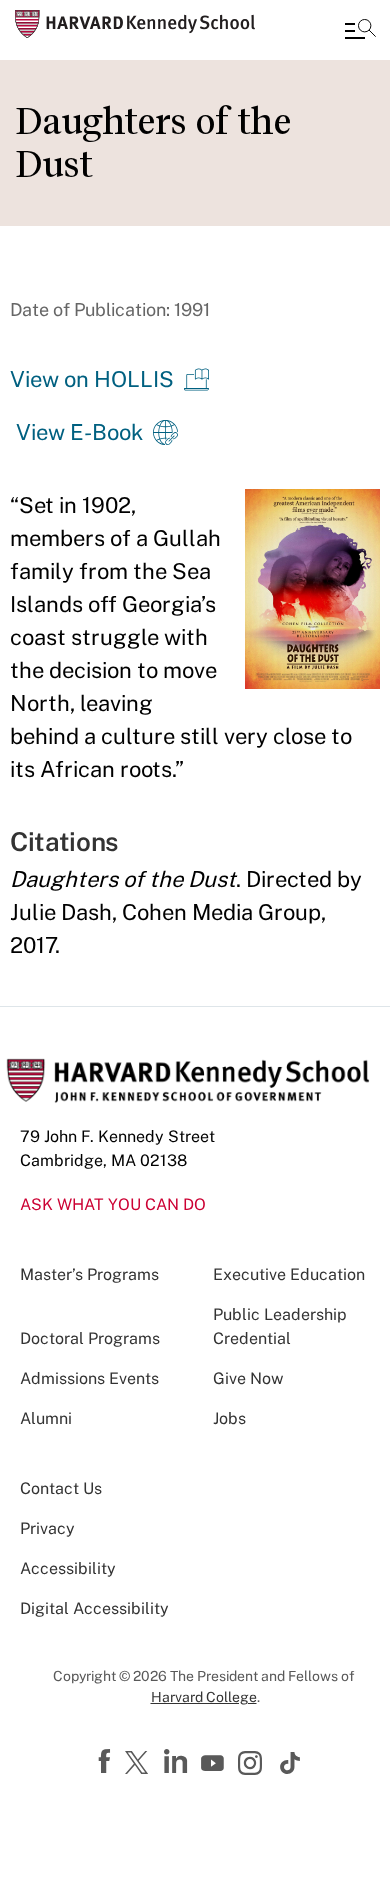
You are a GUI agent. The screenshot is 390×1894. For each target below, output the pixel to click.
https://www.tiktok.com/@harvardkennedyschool (291, 1763)
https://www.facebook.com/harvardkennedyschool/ (107, 1762)
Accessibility (68, 1568)
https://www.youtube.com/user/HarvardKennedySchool (215, 1764)
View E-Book (79, 432)
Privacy (47, 1528)
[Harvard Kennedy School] (135, 24)
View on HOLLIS (92, 379)
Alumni (46, 1418)
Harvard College (204, 1697)
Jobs (229, 1418)
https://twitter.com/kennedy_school (140, 1764)
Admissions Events (89, 1378)
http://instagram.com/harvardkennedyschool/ (253, 1765)
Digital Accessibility (94, 1608)
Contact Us (61, 1488)
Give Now (248, 1378)
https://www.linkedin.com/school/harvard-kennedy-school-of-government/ (178, 1762)
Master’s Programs (89, 1274)
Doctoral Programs (90, 1338)
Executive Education (289, 1274)
